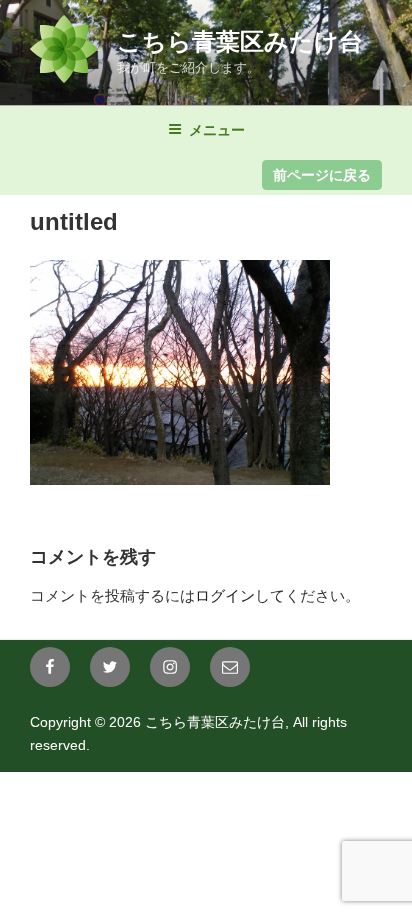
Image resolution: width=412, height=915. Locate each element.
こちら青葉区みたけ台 (240, 41)
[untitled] (180, 479)
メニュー (217, 130)
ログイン (225, 595)
